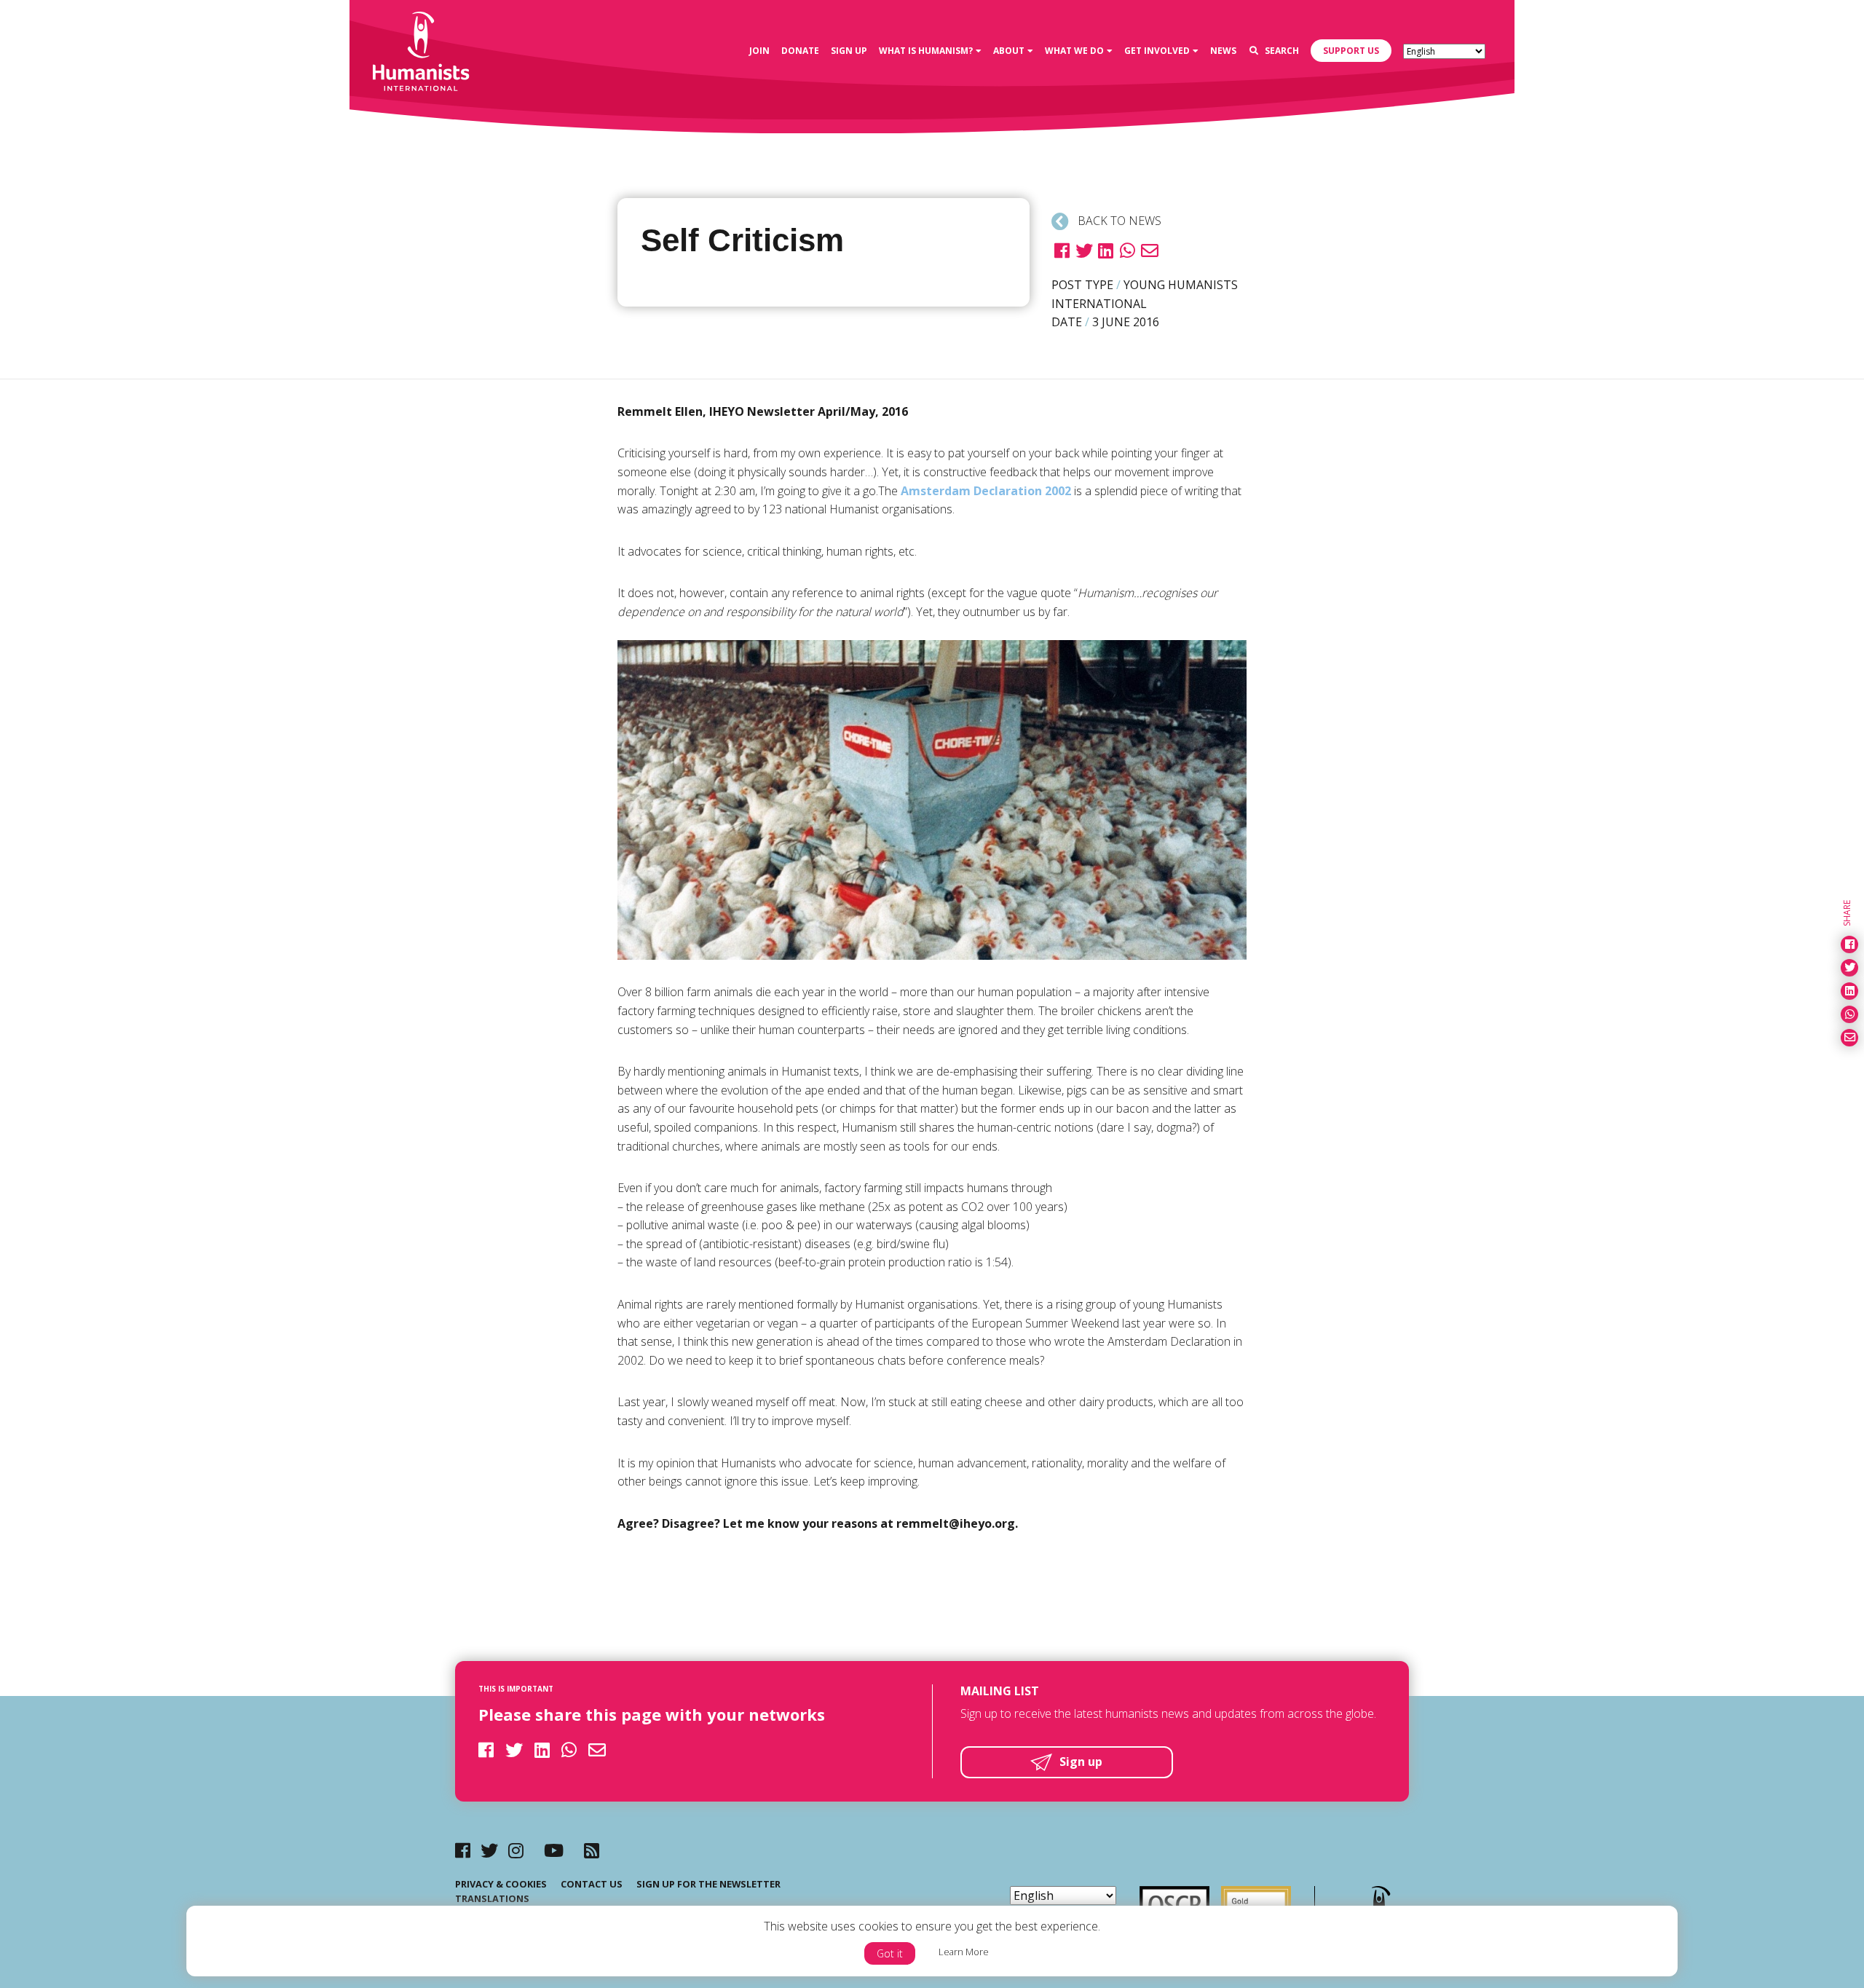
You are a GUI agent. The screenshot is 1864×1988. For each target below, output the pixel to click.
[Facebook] (463, 1850)
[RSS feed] (592, 1850)
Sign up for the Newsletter (708, 1884)
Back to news (1118, 221)
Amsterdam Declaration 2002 (986, 491)
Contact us (592, 1884)
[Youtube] (554, 1850)
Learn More (964, 1952)
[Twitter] (489, 1850)
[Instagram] (516, 1850)
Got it (890, 1953)
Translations (492, 1898)
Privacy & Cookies (501, 1884)
